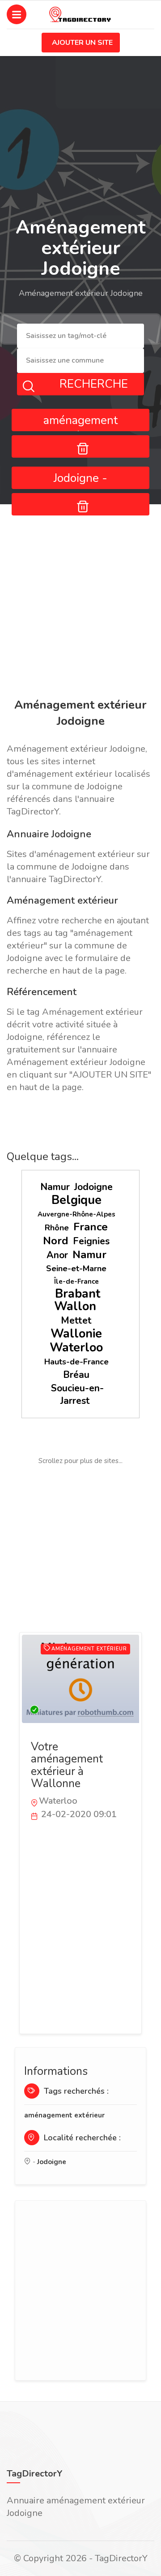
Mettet (76, 1320)
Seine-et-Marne (76, 1269)
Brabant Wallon (77, 1300)
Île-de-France (76, 1282)
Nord (56, 1241)
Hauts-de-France (76, 1362)
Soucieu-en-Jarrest (77, 1394)
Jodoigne (93, 1187)
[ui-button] (80, 446)
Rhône (57, 1228)
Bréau (76, 1375)
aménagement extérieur (64, 2115)
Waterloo (76, 1348)
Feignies (91, 1241)
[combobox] (80, 336)
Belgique (76, 1200)
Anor (57, 1255)
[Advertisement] (80, 603)
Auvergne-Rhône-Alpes (76, 1214)
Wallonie (76, 1334)
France (91, 1227)
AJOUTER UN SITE (82, 43)
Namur (55, 1187)
